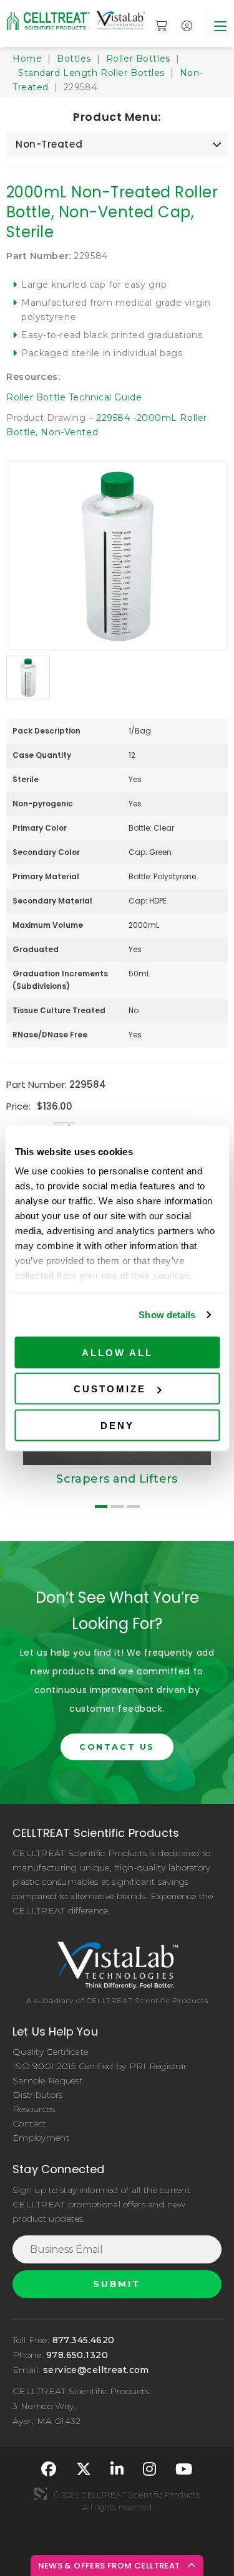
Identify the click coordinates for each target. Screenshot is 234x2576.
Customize (110, 1389)
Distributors (37, 2095)
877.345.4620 (84, 2340)
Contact (29, 2123)
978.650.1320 (77, 2355)
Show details (167, 1315)
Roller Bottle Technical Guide (74, 397)
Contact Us (117, 1747)
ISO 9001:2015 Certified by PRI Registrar (100, 2066)
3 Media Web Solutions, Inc (41, 2494)
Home (27, 59)
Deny (117, 1425)
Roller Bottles (138, 59)
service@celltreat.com (96, 2370)
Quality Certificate (50, 2052)
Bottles (74, 59)
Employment (41, 2138)
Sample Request (48, 2080)
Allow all (117, 1352)
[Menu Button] (220, 26)
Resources (34, 2109)
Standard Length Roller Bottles (91, 73)
